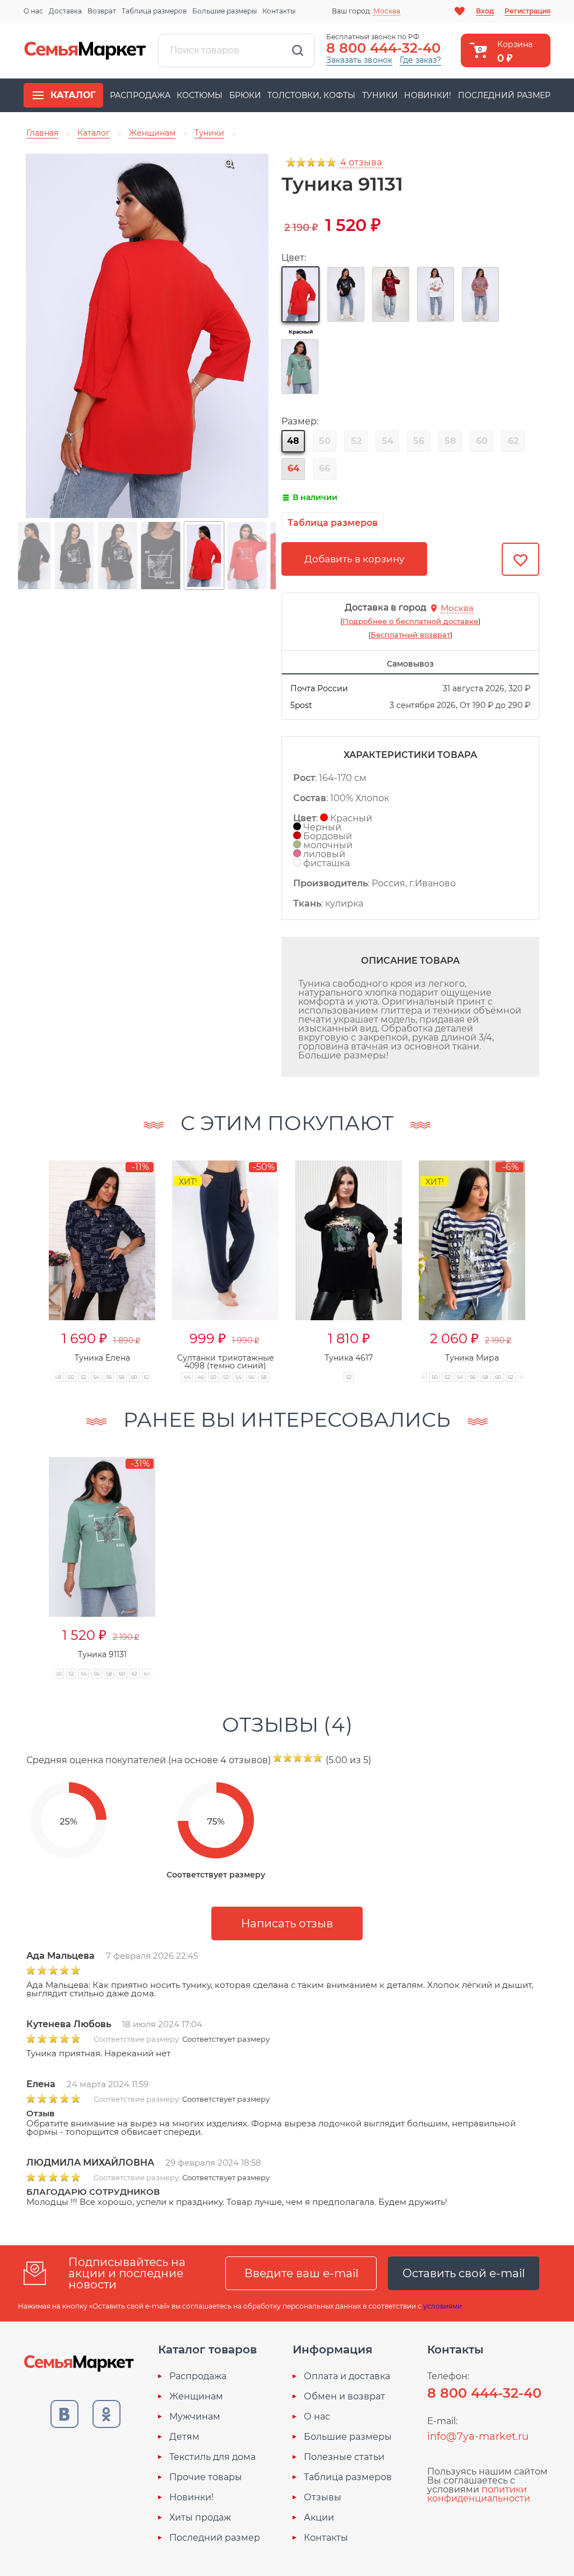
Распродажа (140, 95)
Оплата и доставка (347, 2376)
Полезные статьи (344, 2457)
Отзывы (323, 2498)
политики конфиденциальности (479, 2494)
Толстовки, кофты (311, 95)
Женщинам (196, 2397)
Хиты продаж (200, 2518)
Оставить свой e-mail (464, 2273)
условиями (443, 2306)
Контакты (279, 11)
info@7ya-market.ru (478, 2436)
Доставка (65, 11)
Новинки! (428, 95)
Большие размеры (224, 11)
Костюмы (200, 95)
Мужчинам (195, 2417)
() (410, 621)
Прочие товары (206, 2477)
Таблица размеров (154, 11)
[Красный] (300, 294)
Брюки (245, 95)
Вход (485, 11)
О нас (33, 11)
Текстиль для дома (212, 2457)
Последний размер (504, 95)
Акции (319, 2518)
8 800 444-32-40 (383, 48)
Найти (298, 50)
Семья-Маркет (85, 50)
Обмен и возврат (344, 2397)
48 (293, 441)
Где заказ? (420, 60)
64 (293, 468)
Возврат (102, 11)
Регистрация (527, 11)
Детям (184, 2437)
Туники (380, 95)
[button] (27, 1259)
